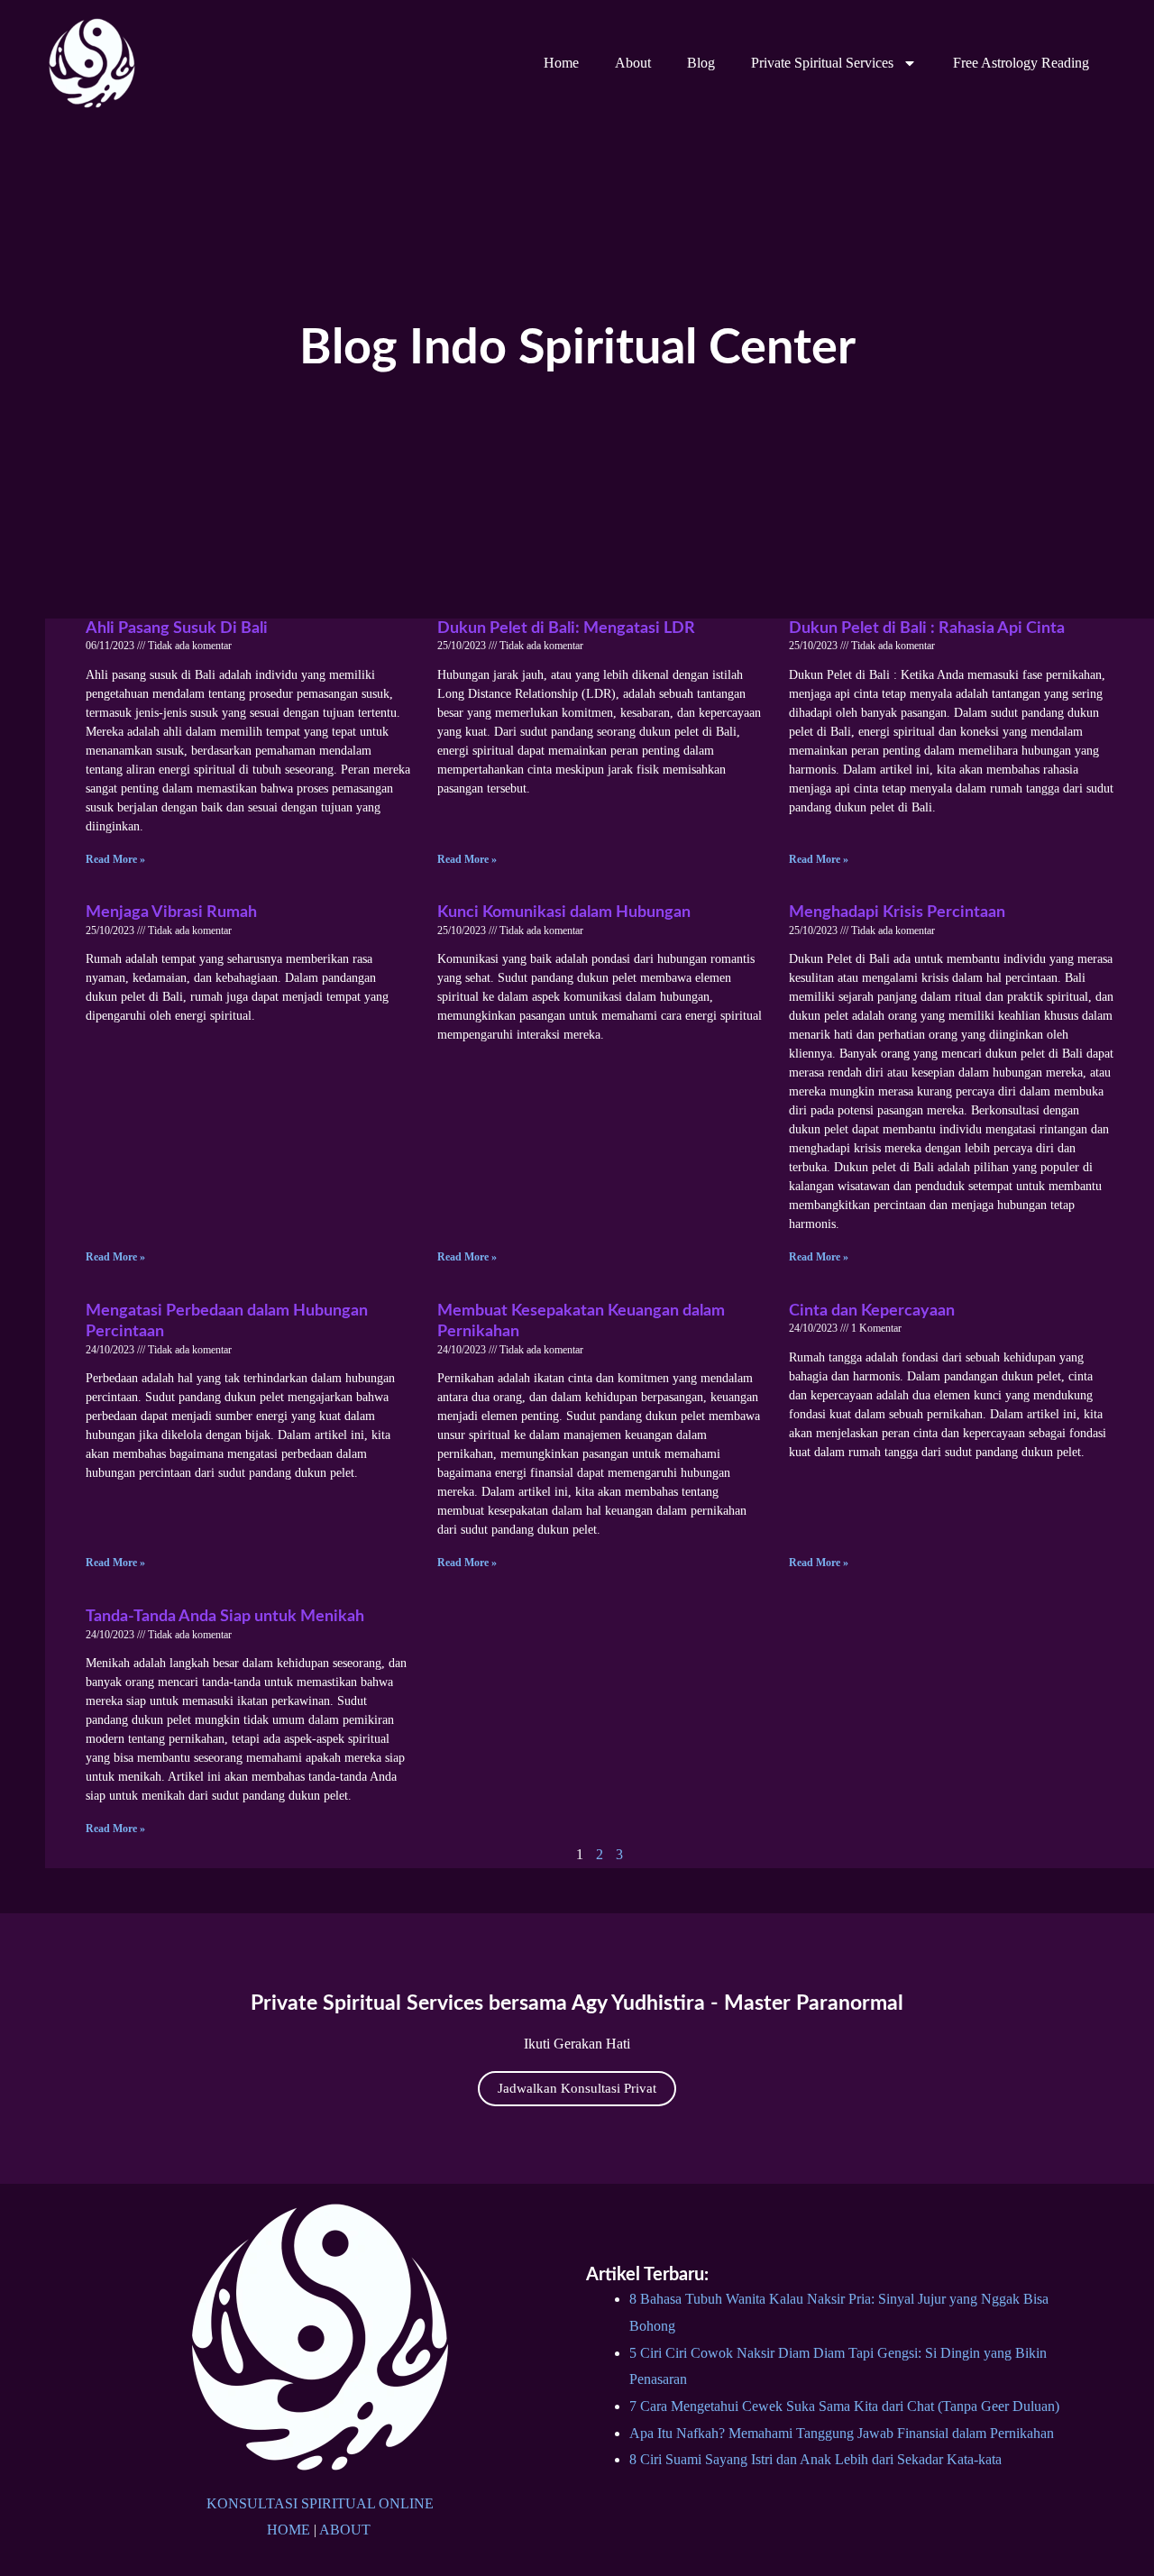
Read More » (115, 859)
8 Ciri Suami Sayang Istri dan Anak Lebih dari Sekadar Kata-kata (815, 2459)
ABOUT (345, 2530)
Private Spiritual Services (822, 63)
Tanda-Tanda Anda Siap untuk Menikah (225, 1617)
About (633, 63)
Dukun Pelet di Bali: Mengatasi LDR (566, 628)
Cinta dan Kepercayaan (872, 1311)
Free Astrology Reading (1021, 63)
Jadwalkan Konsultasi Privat (577, 2088)
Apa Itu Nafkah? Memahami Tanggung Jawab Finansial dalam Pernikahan (842, 2433)
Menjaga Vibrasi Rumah (171, 912)
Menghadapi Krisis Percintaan (897, 912)
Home (561, 63)
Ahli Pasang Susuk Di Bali (177, 628)
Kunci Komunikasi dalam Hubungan (564, 912)
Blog (701, 63)
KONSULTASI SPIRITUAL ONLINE (320, 2503)
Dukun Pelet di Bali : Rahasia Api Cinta (927, 628)
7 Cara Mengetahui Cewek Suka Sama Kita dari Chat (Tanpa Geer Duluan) (844, 2406)
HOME (288, 2530)
